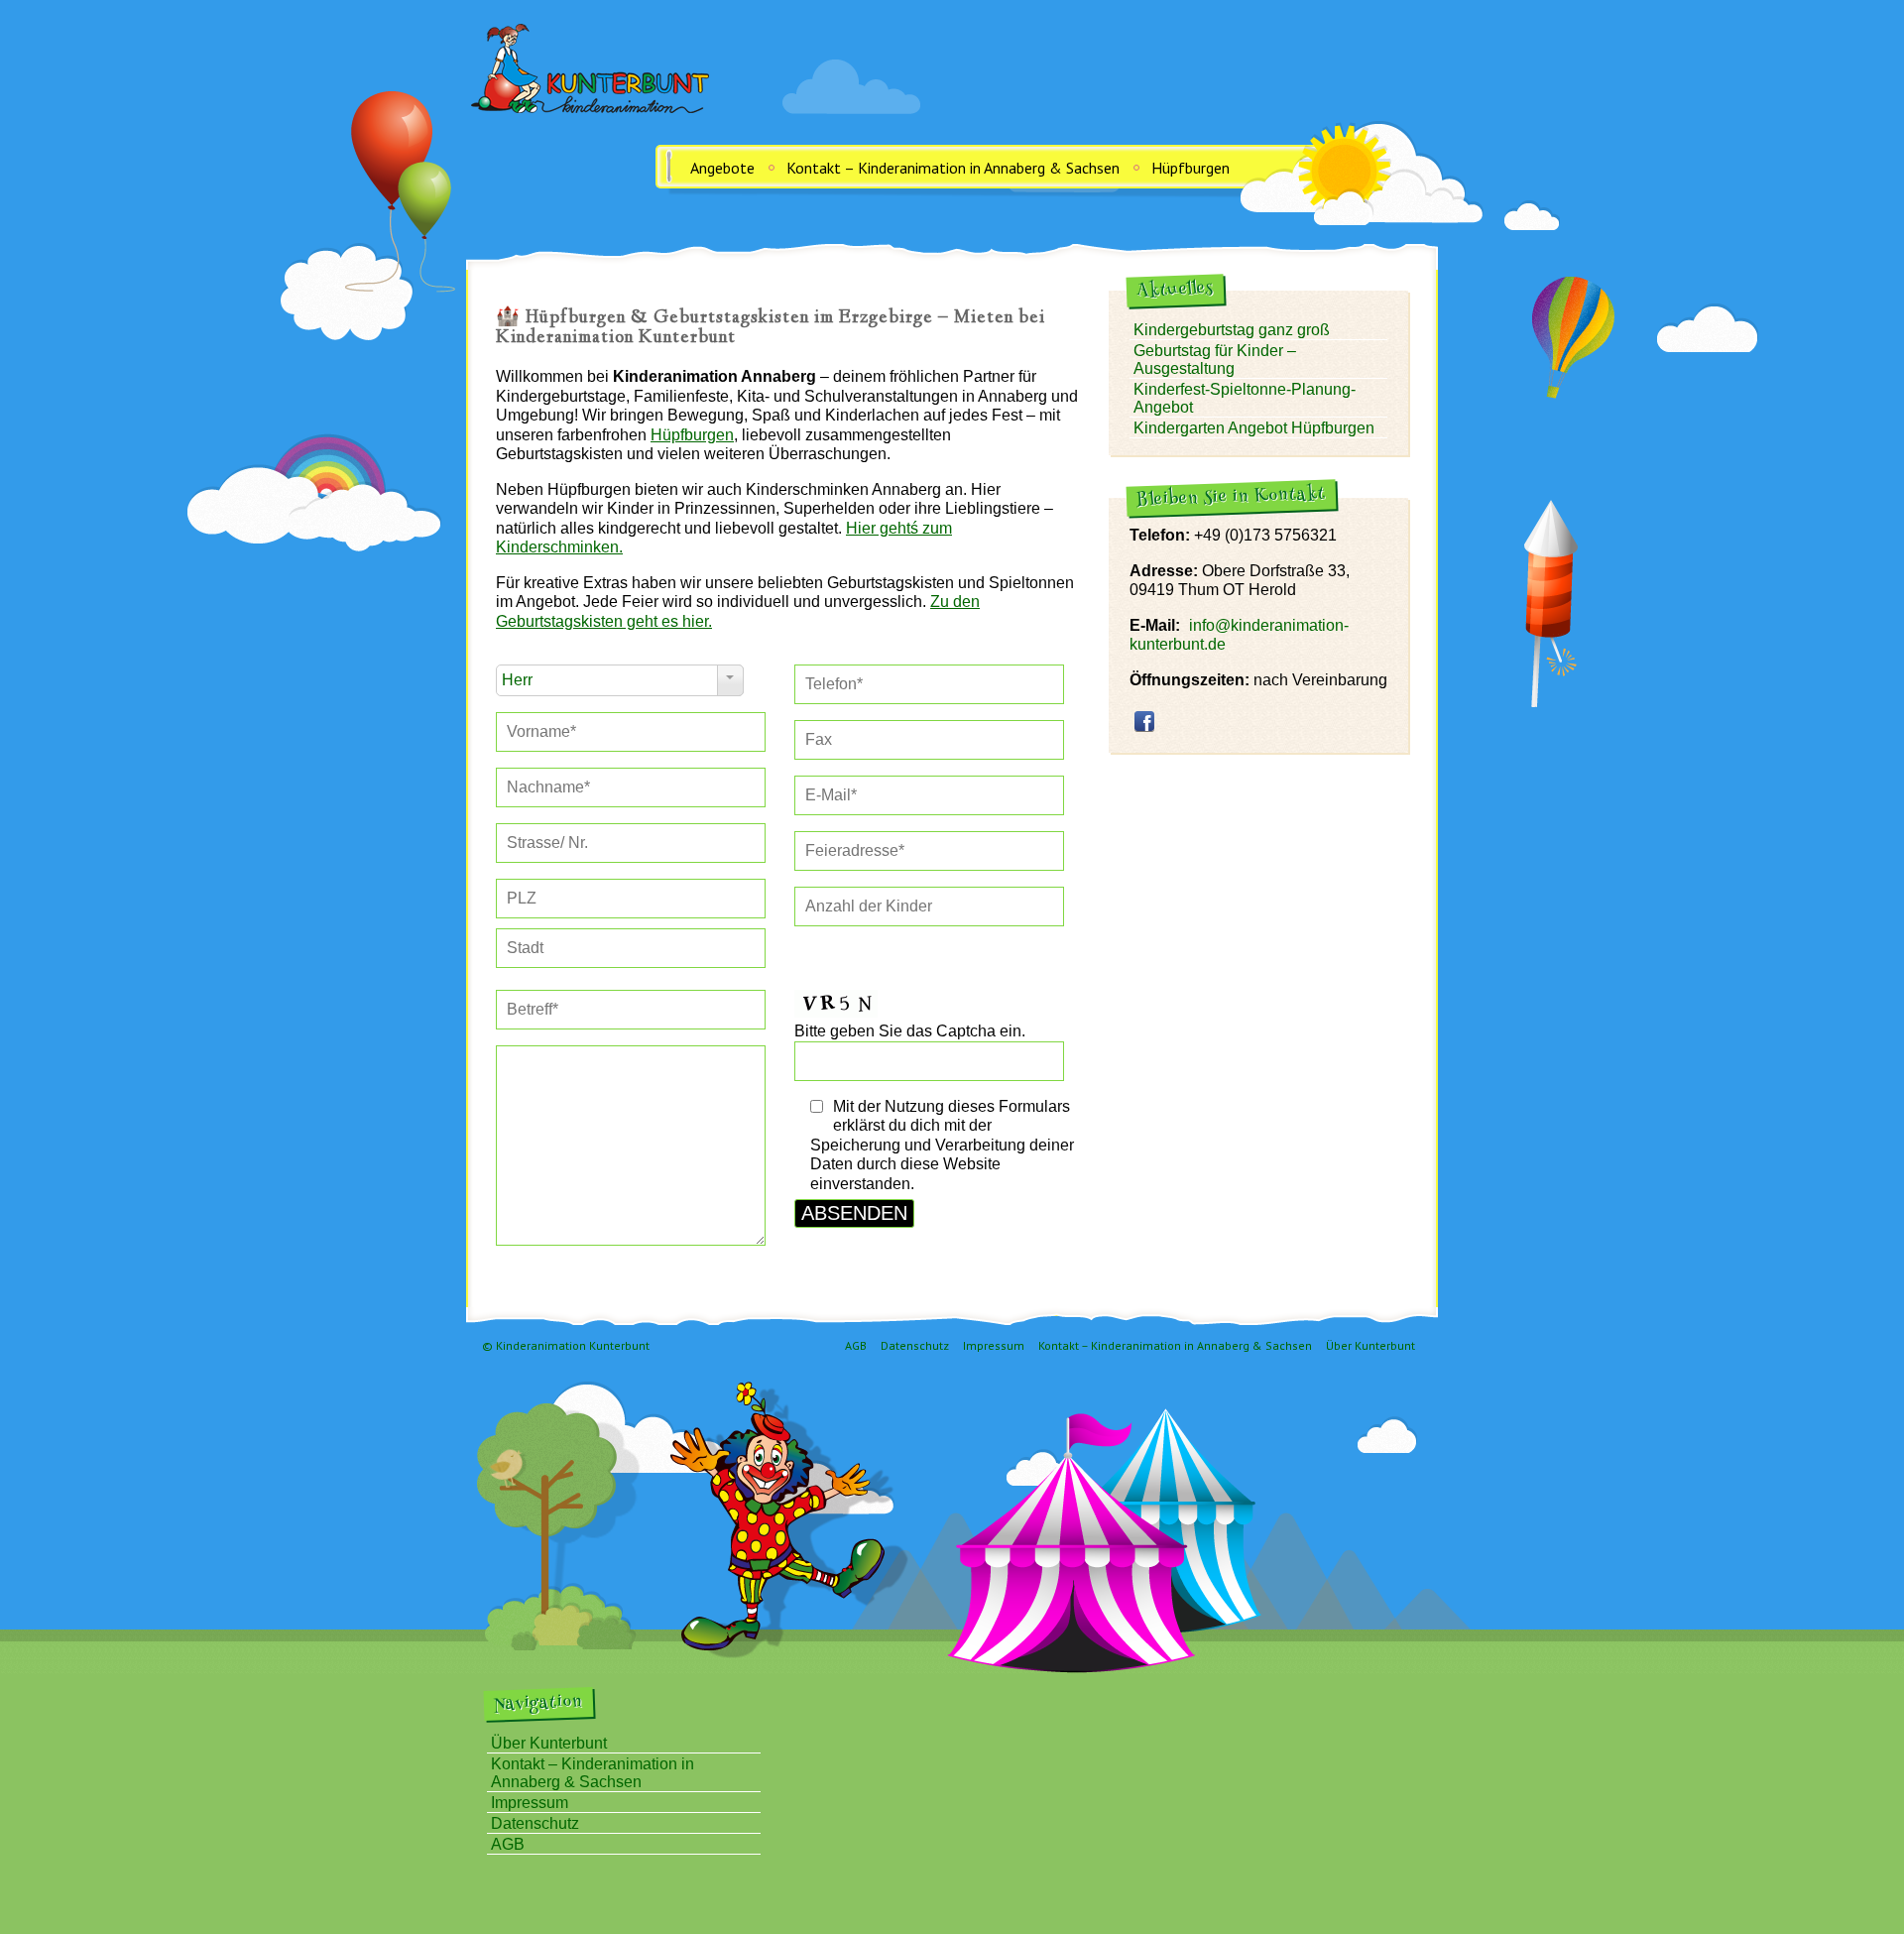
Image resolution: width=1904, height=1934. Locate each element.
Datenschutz (915, 1345)
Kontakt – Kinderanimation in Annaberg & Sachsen (953, 168)
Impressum (994, 1345)
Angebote (722, 168)
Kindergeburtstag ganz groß (1232, 330)
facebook (1144, 721)
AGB (856, 1345)
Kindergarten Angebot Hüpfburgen (1254, 428)
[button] (631, 732)
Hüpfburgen (1190, 168)
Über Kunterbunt (1370, 1345)
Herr (517, 680)
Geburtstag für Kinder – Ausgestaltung (1215, 360)
